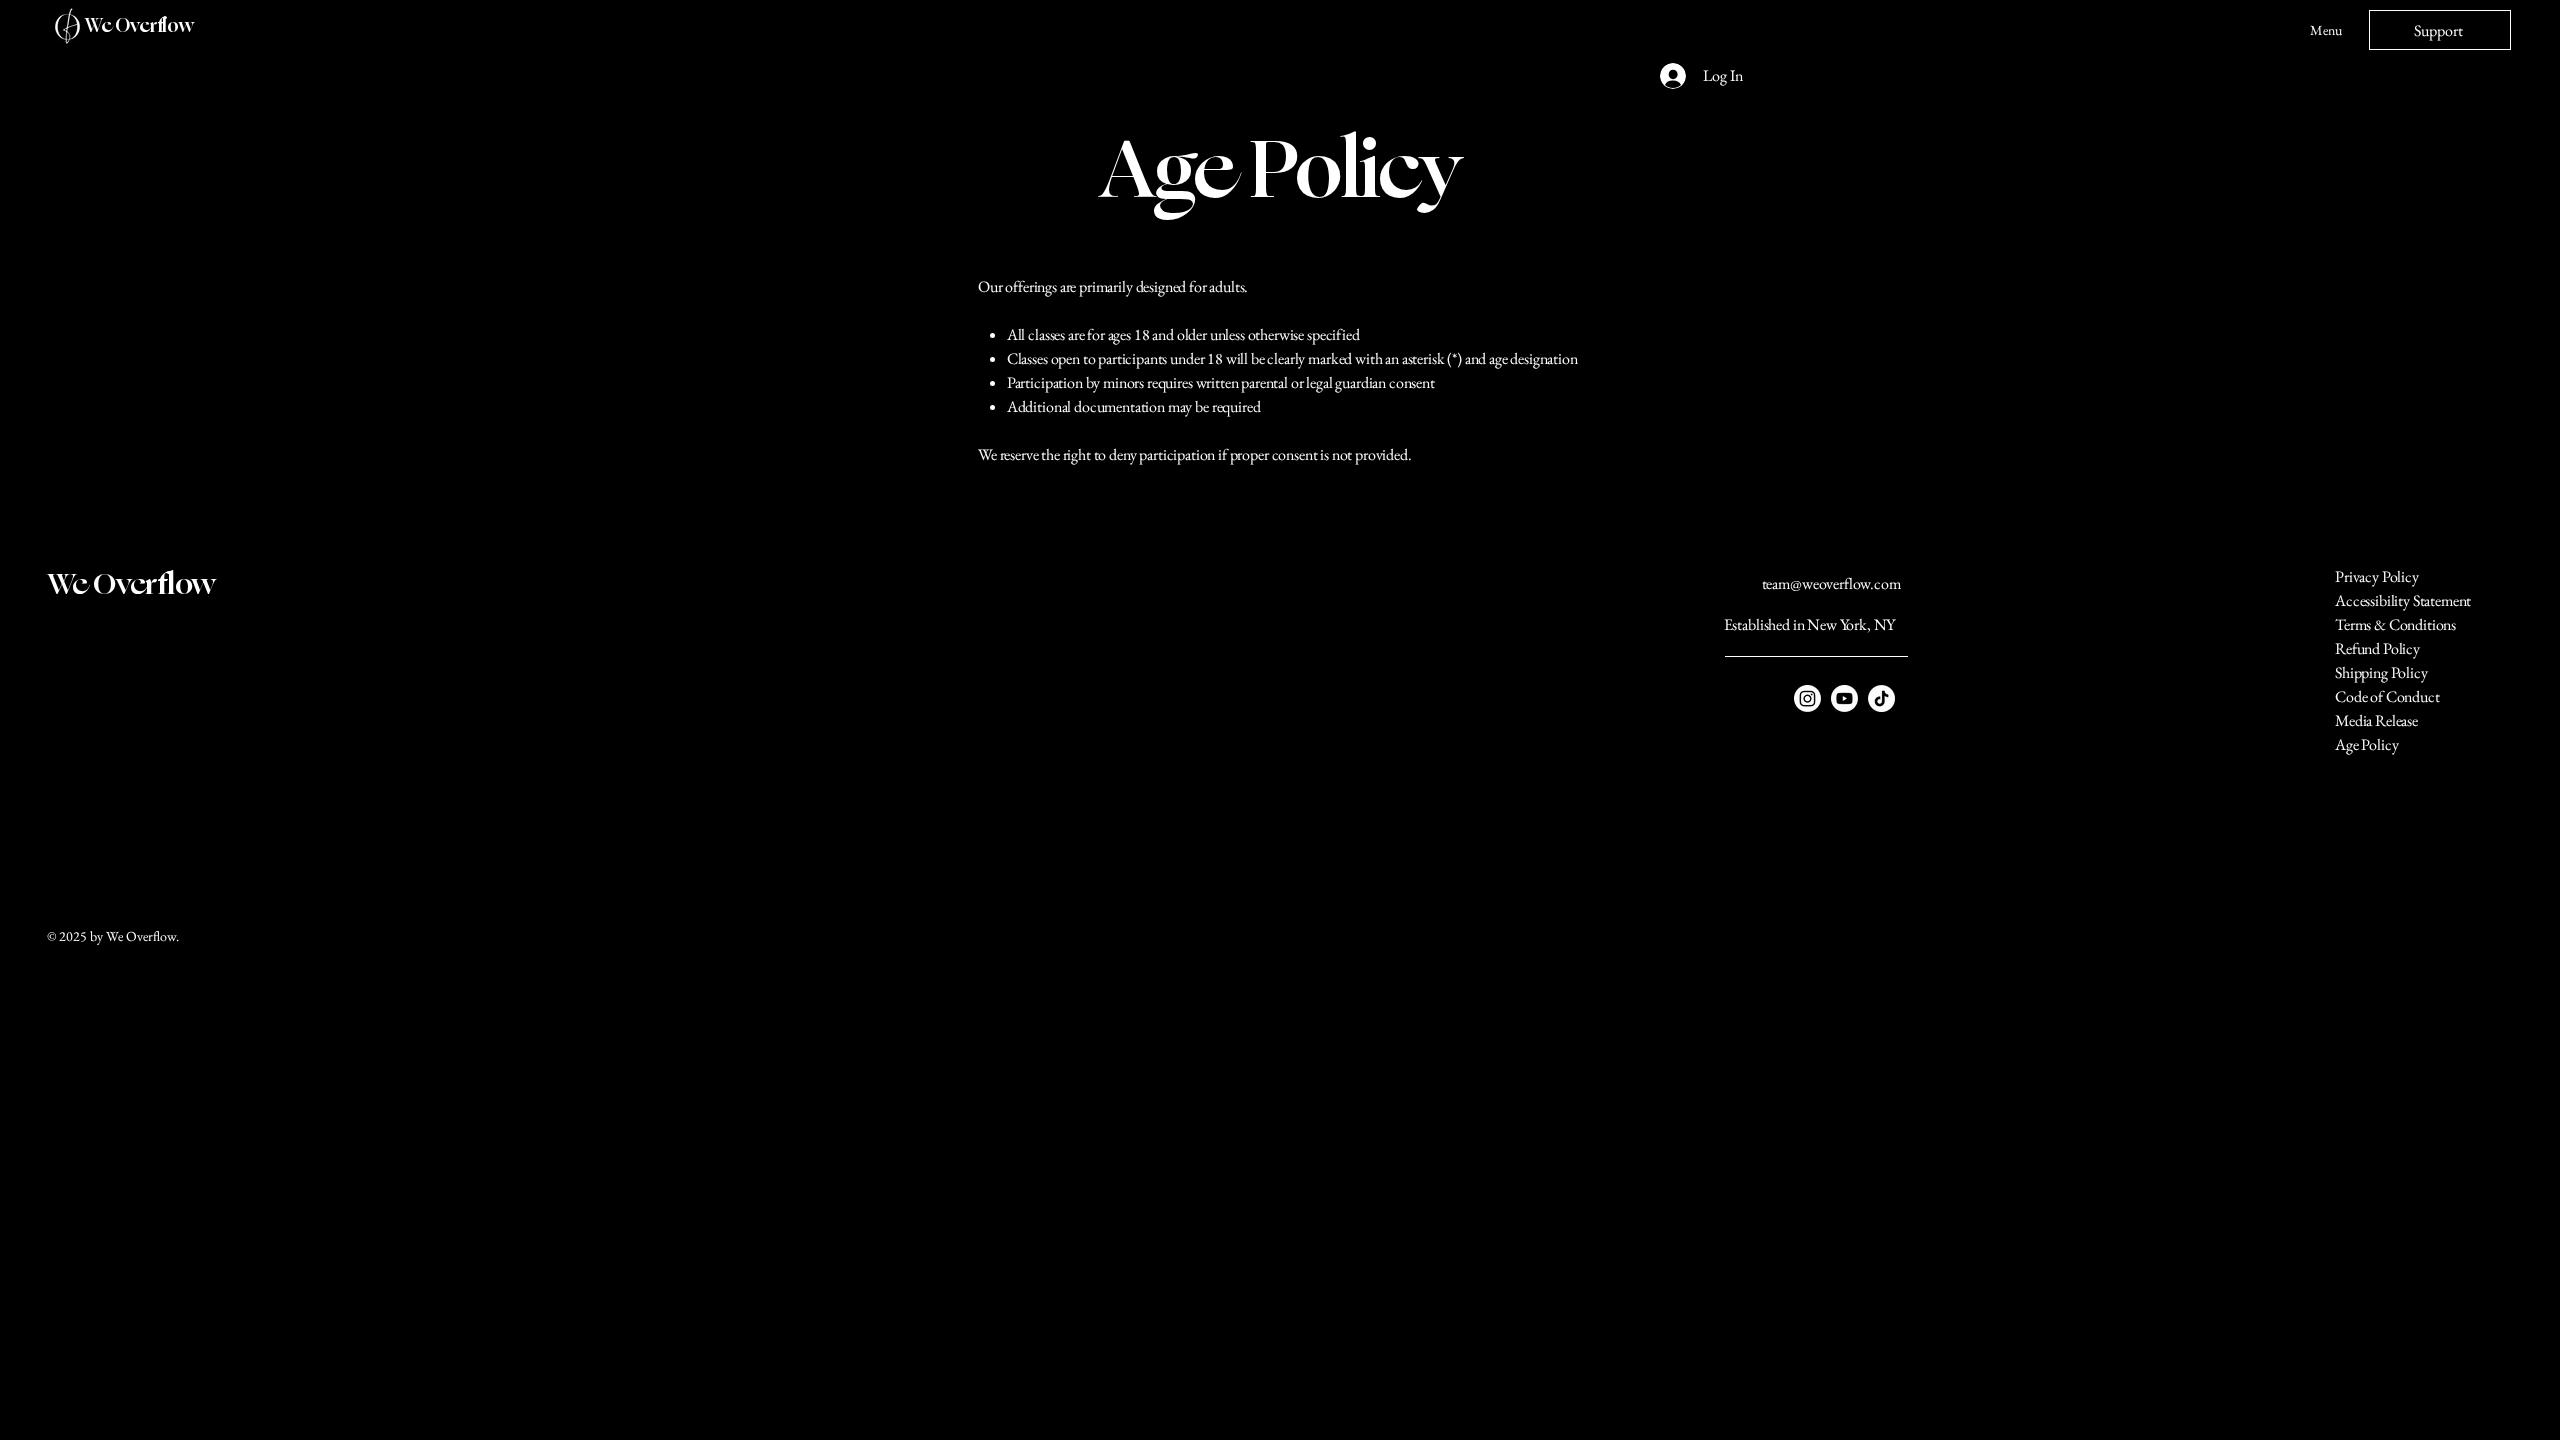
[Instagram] (1807, 698)
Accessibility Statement (2403, 600)
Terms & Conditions (2395, 624)
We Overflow (139, 25)
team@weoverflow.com (1831, 583)
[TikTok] (1881, 698)
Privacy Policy (2377, 576)
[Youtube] (1844, 698)
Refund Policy (2377, 648)
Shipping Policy (2381, 672)
